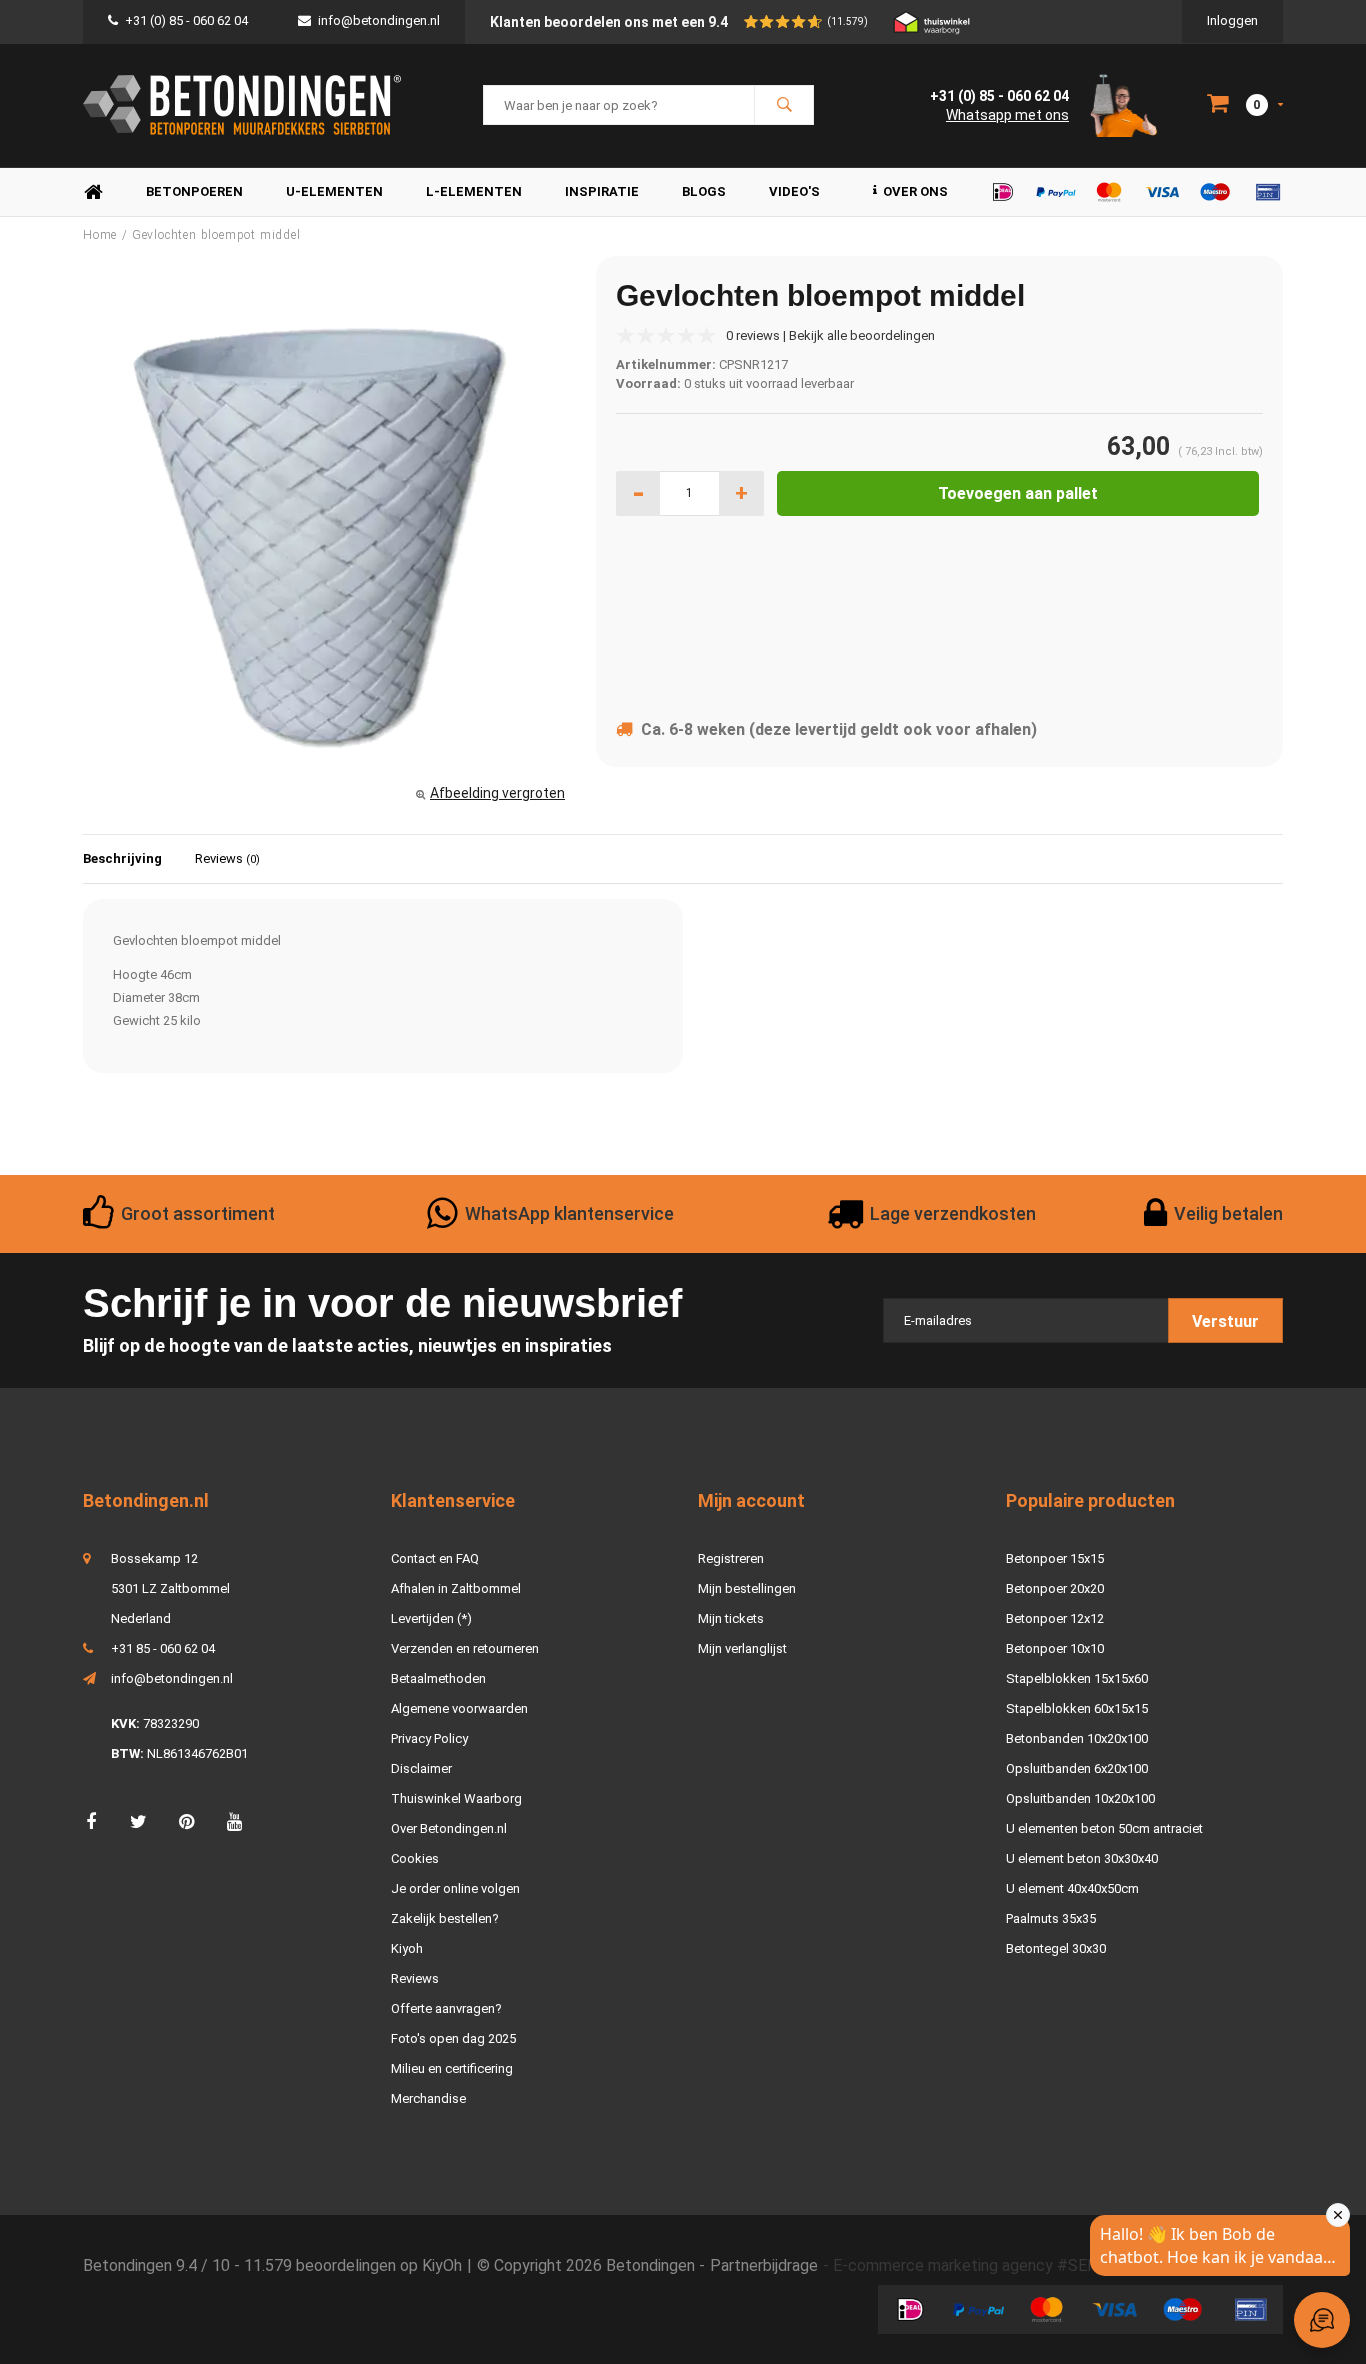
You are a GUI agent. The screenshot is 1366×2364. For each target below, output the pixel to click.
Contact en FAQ (435, 1558)
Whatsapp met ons (1007, 115)
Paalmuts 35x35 (1051, 1918)
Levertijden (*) (431, 1618)
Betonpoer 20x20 (1055, 1588)
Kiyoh (407, 1948)
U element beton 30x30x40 (1082, 1858)
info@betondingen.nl (379, 20)
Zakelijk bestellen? (445, 1918)
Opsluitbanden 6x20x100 (1077, 1768)
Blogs (704, 191)
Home (93, 192)
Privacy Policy (429, 1738)
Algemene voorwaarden (459, 1708)
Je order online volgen (455, 1888)
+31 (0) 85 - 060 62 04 (186, 20)
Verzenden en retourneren (465, 1648)
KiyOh (442, 2265)
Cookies (415, 1858)
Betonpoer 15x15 (1055, 1558)
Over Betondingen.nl (449, 1828)
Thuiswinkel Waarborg (456, 1798)
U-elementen (334, 191)
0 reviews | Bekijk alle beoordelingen (830, 335)
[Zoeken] (784, 105)
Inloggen (1232, 20)
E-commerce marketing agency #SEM (967, 2265)
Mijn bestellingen (747, 1588)
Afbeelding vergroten (497, 793)
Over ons (915, 191)
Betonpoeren (194, 191)
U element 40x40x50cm (1072, 1888)
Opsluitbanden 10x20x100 (1080, 1798)
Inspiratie (602, 191)
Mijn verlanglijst (742, 1648)
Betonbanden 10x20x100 (1077, 1738)
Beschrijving (122, 858)
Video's (794, 191)
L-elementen (474, 191)
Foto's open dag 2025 (453, 2038)
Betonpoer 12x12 (1055, 1618)
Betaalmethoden (438, 1678)
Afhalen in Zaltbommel (456, 1588)
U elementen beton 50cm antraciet (1104, 1828)
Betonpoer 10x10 (1055, 1648)
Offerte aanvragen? (446, 2008)
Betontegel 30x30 (1056, 1948)
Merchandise (428, 2098)
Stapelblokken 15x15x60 (1077, 1678)
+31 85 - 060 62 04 (163, 1648)
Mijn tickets (731, 1618)
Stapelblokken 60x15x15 (1077, 1708)
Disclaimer (421, 1768)
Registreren (731, 1558)
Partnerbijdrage (764, 2265)
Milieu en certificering (452, 2068)
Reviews (227, 858)
